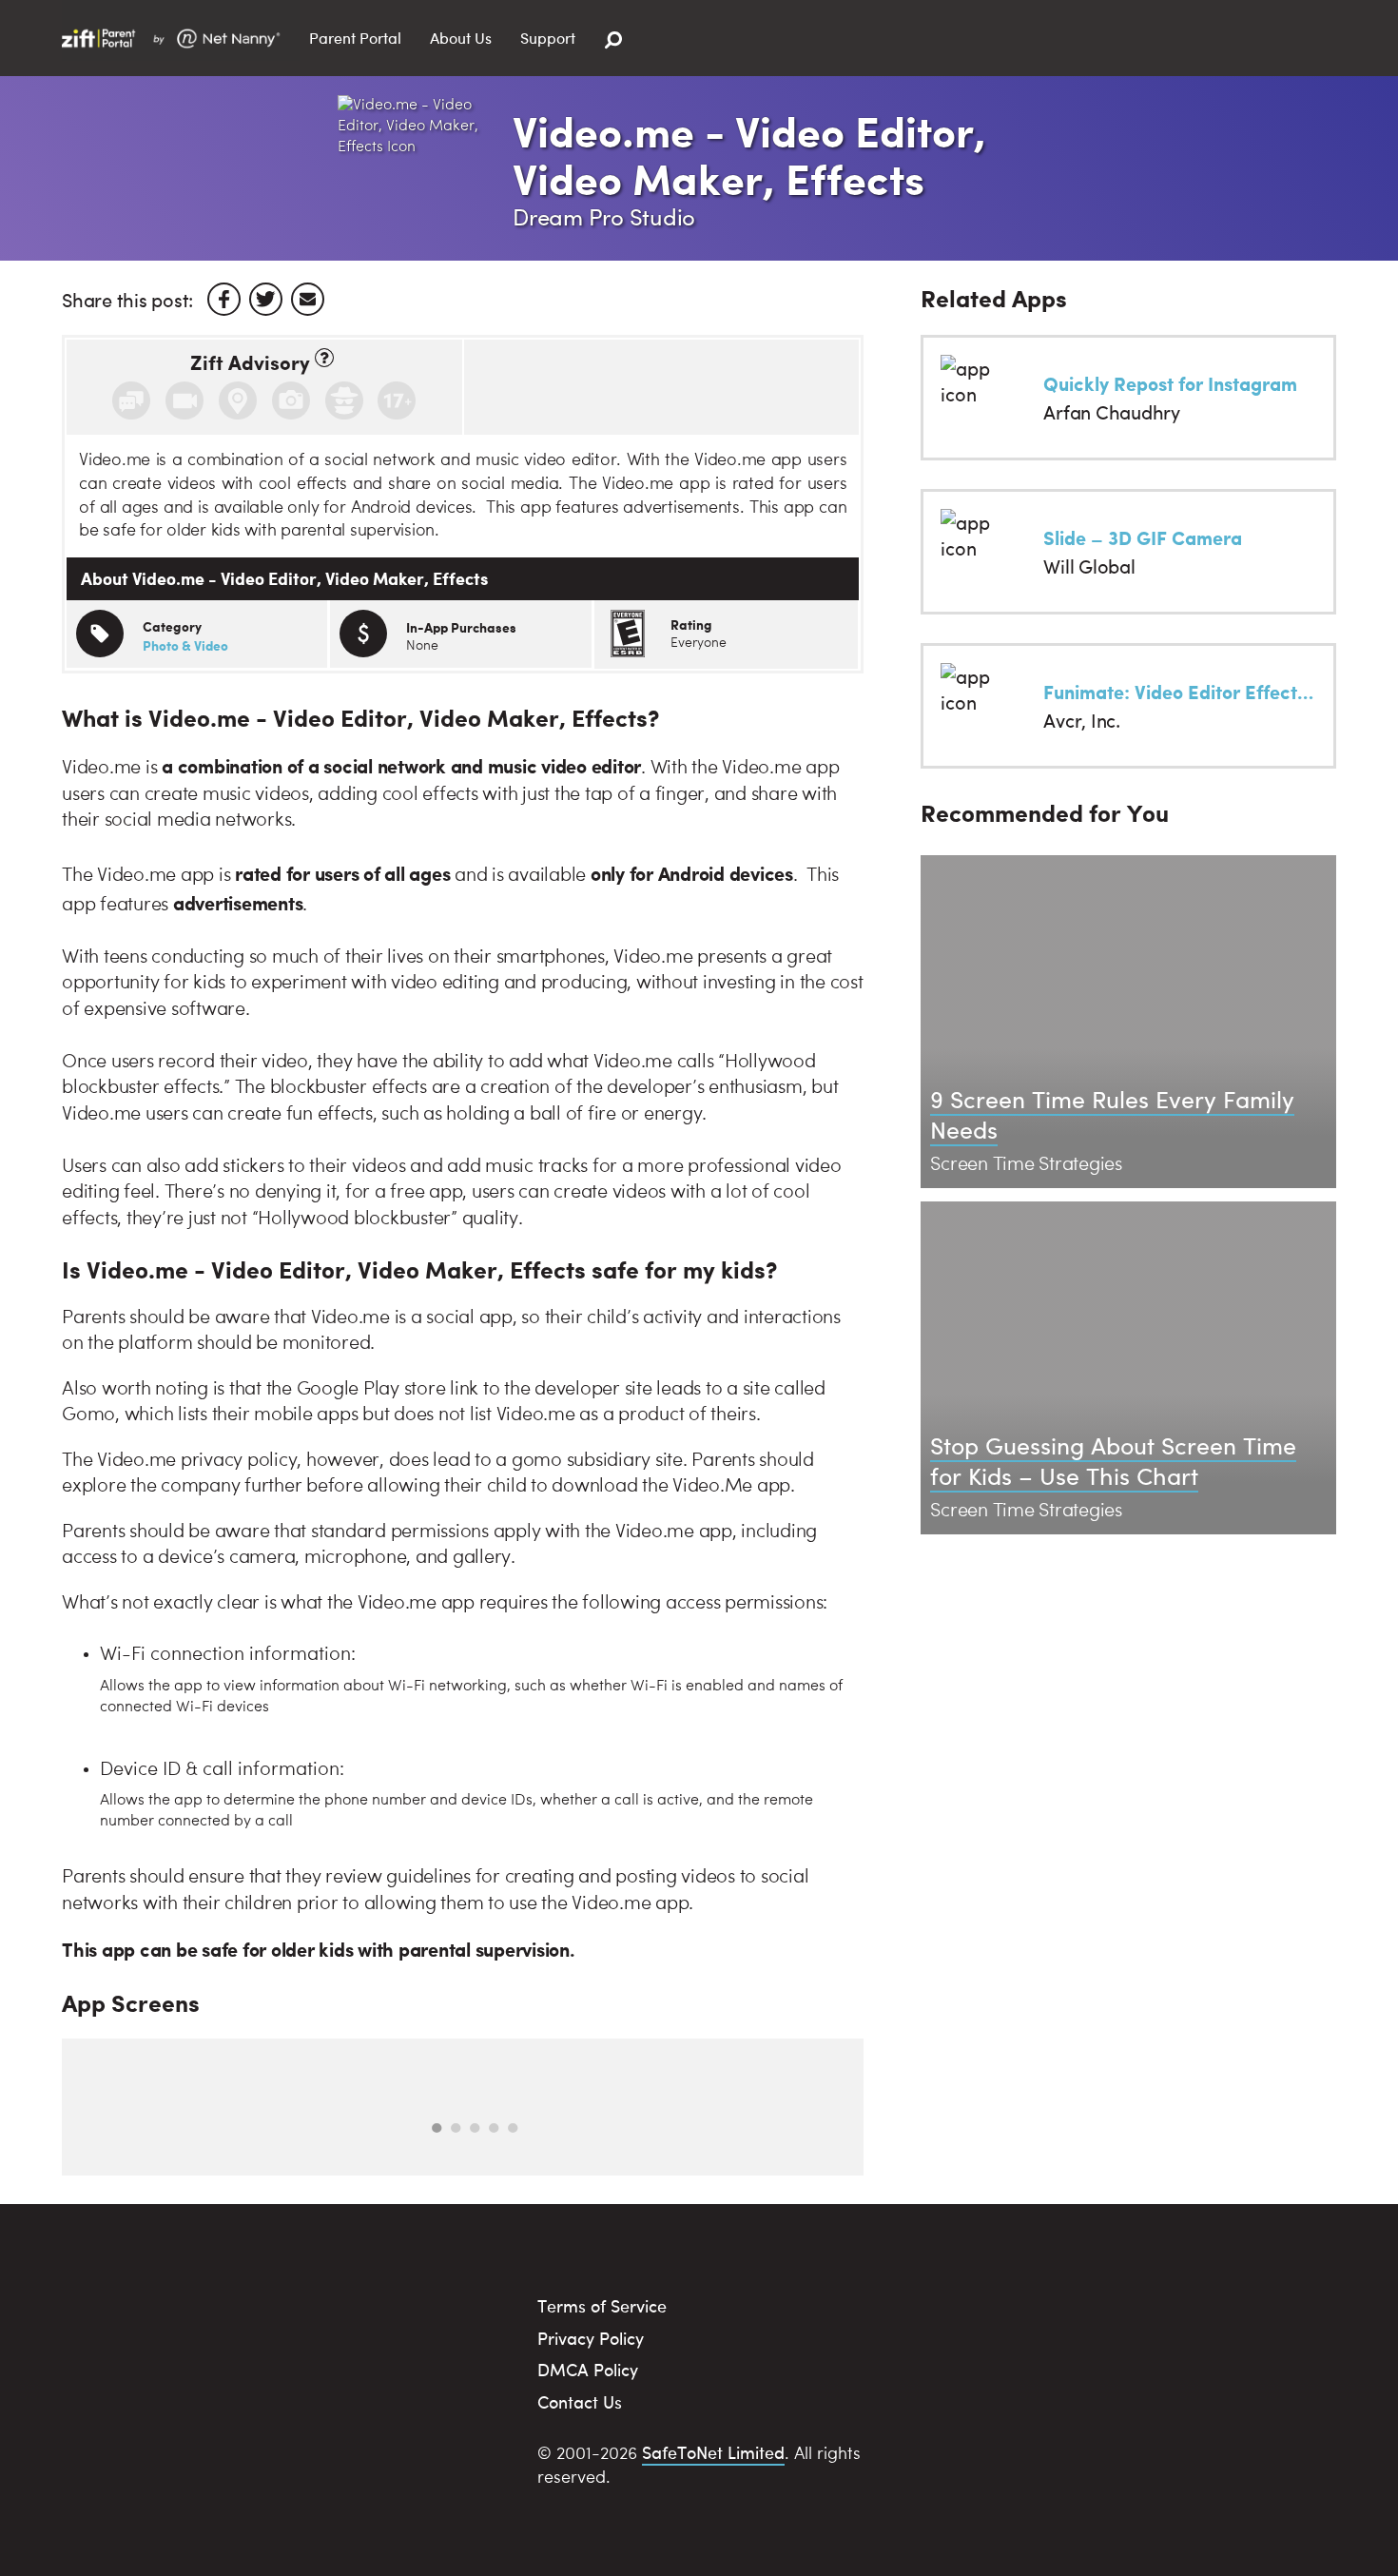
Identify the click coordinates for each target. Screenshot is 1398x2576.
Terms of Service (602, 2305)
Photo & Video (185, 645)
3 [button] (475, 2128)
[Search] (613, 40)
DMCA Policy (588, 2369)
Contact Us (580, 2401)
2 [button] (456, 2128)
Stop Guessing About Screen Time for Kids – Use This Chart (1113, 1460)
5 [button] (513, 2128)
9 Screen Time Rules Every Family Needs (1112, 1114)
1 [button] (437, 2128)
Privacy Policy (591, 2338)
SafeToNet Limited (713, 2452)
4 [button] (494, 2128)
